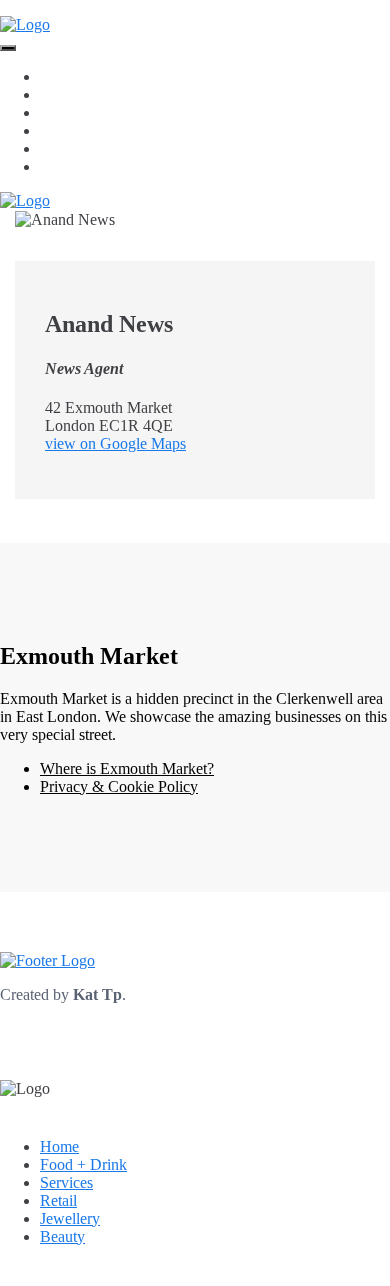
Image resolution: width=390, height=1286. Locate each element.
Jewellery (70, 148)
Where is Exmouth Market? (127, 768)
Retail (58, 130)
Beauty (62, 166)
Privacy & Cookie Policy (119, 786)
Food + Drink (83, 94)
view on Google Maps (115, 443)
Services (66, 112)
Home (59, 76)
